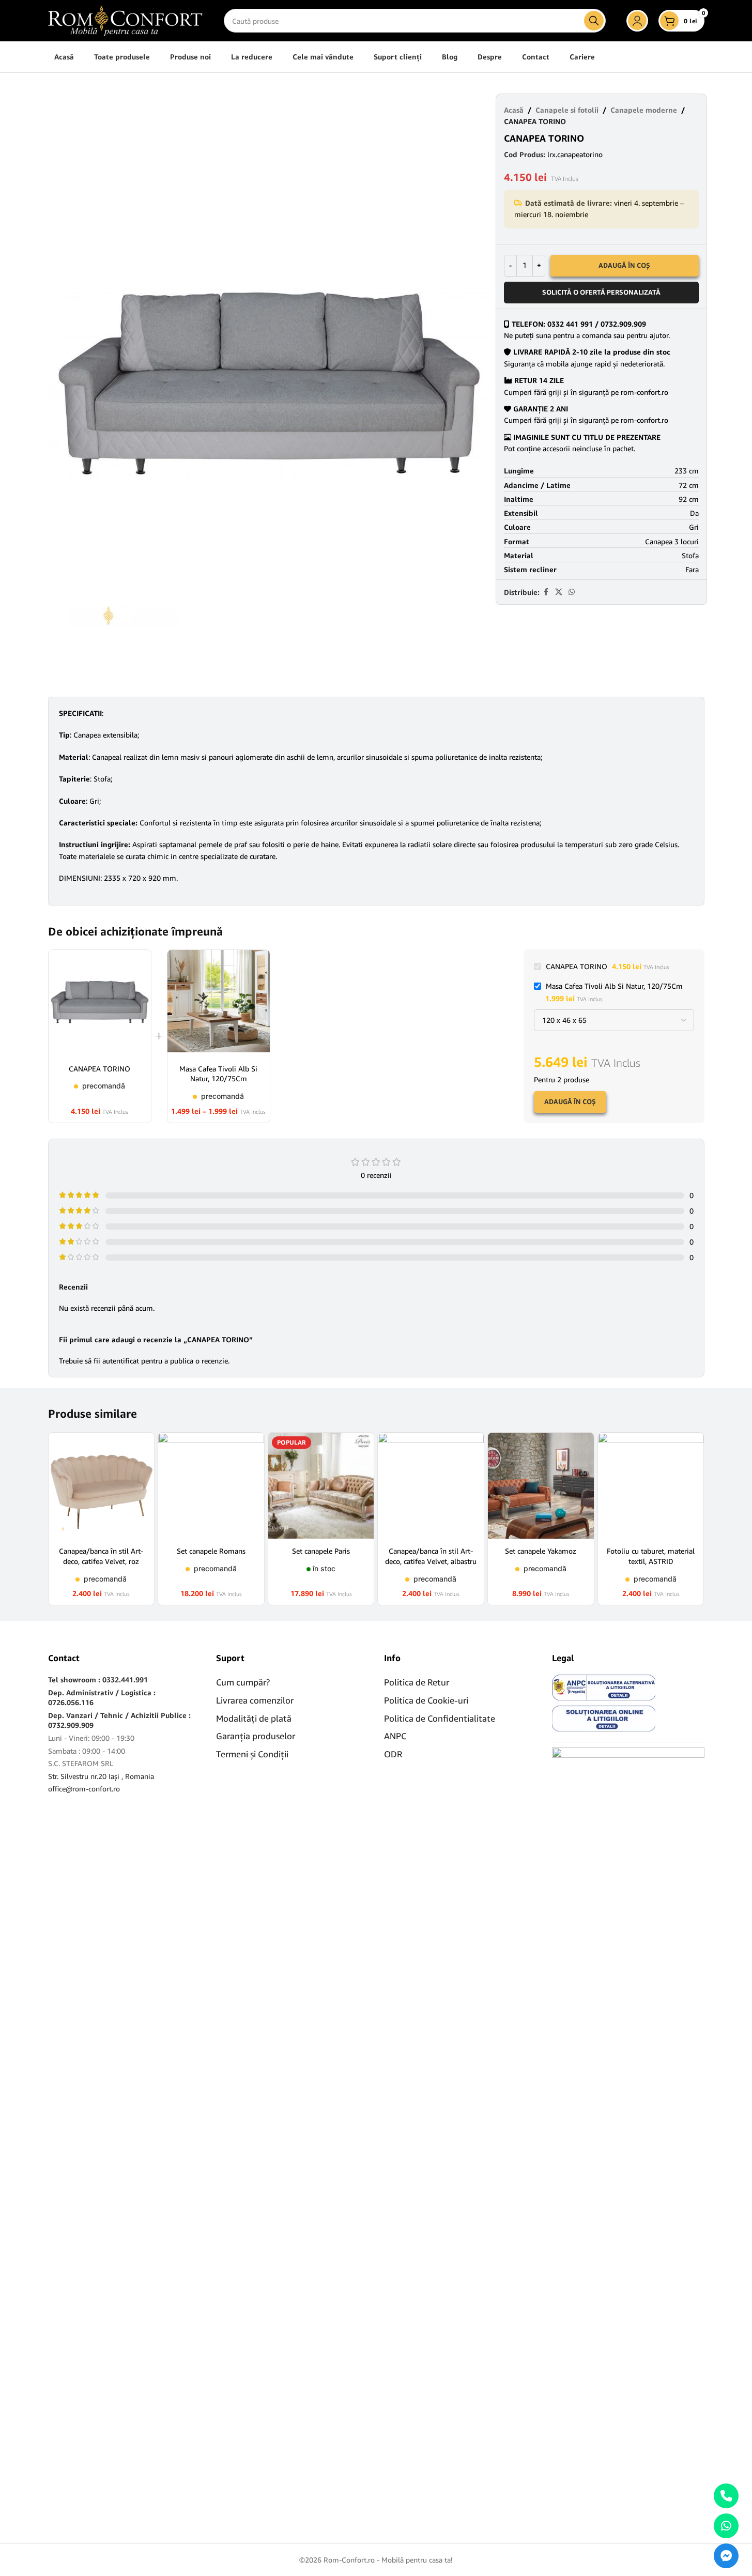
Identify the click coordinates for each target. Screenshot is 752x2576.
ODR (393, 1754)
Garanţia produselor (256, 1736)
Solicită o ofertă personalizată (601, 292)
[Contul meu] (637, 21)
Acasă (514, 110)
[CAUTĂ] (594, 21)
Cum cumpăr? (243, 1682)
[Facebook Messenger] (726, 2556)
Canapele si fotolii (567, 110)
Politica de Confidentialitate (440, 1718)
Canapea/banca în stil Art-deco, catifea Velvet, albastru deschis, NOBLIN (431, 1561)
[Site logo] (126, 20)
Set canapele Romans (211, 1551)
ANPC (395, 1736)
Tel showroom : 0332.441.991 (98, 1680)
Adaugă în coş (570, 1101)
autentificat (121, 1361)
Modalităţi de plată (254, 1718)
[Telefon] (726, 2496)
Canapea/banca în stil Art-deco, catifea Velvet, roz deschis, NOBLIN (101, 1561)
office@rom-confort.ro (84, 1789)
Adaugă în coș (624, 265)
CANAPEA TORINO (99, 1069)
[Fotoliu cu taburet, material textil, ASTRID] (651, 1486)
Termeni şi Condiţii (252, 1754)
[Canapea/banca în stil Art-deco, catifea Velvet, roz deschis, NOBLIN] (102, 1486)
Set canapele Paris (321, 1551)
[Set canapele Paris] (321, 1486)
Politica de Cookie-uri (426, 1700)
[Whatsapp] (726, 2526)
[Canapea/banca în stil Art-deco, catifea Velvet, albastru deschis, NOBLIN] (431, 1486)
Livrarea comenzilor (255, 1700)
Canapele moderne (644, 110)
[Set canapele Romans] (211, 1486)
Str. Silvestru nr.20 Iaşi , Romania (101, 1776)
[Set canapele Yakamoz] (541, 1486)
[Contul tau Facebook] (546, 592)
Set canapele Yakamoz (541, 1551)
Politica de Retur (417, 1682)
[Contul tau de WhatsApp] (572, 592)
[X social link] (559, 592)
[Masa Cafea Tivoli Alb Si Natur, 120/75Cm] (219, 1003)
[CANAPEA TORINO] (100, 1003)
